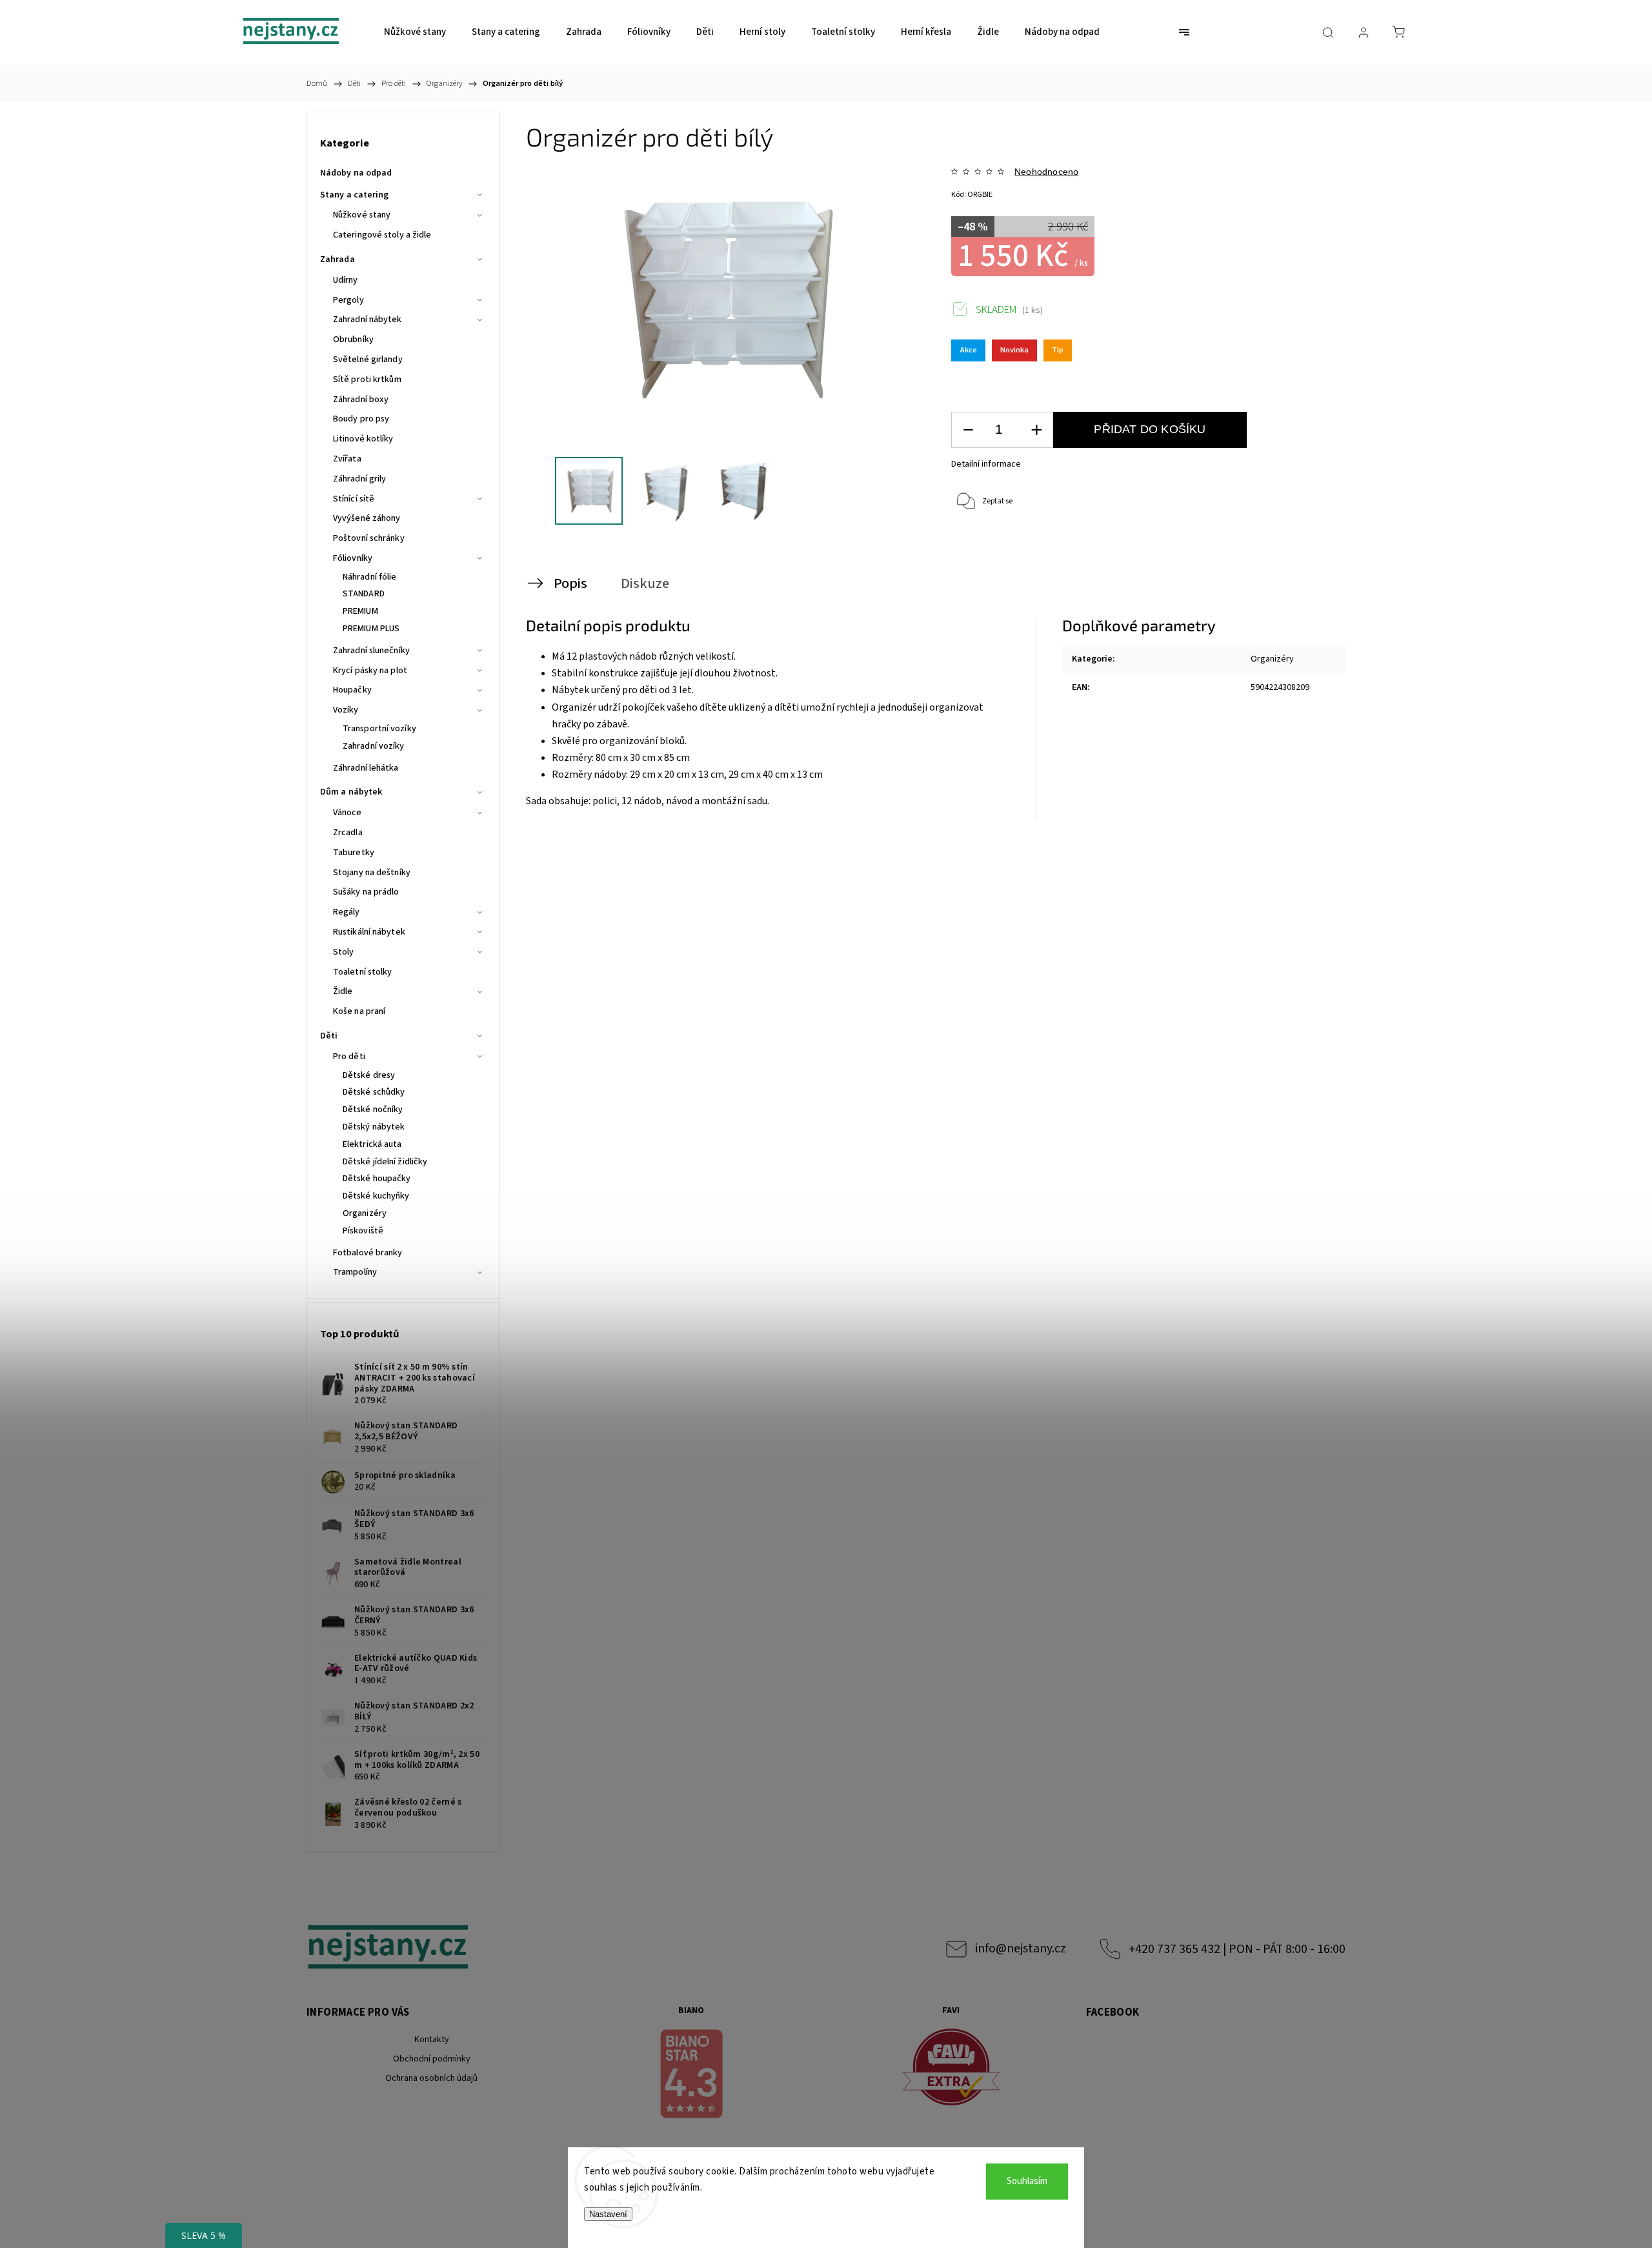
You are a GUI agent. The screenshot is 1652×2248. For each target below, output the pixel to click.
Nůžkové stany (362, 215)
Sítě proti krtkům (367, 380)
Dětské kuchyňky (376, 1196)
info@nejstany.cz (1021, 1949)
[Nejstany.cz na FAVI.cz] (951, 2069)
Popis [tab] (570, 583)
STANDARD (364, 594)
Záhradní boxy (361, 400)
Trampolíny (355, 1272)
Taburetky (354, 853)
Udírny (346, 280)
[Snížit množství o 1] (968, 430)
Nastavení (608, 2214)
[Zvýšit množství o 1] (1036, 430)
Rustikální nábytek (369, 932)
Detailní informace (986, 464)
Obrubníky (353, 339)
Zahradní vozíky (374, 746)
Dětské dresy (369, 1075)
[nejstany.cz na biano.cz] (692, 2076)
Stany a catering (355, 195)
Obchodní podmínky (432, 2059)
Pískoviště (363, 1231)
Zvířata (347, 459)
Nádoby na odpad (356, 173)
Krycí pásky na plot (370, 671)
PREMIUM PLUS (371, 629)
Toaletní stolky (363, 972)
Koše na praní (359, 1011)
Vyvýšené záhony (367, 518)
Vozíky (346, 710)
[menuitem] (415, 32)
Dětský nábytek (374, 1127)
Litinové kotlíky (363, 439)
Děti (329, 1036)
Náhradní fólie (369, 577)
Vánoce (348, 813)
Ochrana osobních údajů (431, 2078)
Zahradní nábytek (368, 319)
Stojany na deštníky (372, 873)
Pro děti (349, 1057)
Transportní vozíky (379, 729)
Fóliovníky (353, 558)
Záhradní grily (359, 479)
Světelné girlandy (368, 359)
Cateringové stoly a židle (382, 235)
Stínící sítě (354, 499)
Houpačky (352, 690)
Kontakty (432, 2040)
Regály (347, 912)
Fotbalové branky (368, 1253)
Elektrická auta (372, 1144)
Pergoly (348, 300)
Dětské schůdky (374, 1092)
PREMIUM (360, 611)
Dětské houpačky (377, 1179)
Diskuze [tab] (645, 583)
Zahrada (337, 259)
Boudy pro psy (361, 419)
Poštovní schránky (369, 538)
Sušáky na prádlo (366, 892)
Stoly (344, 952)
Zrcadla (348, 833)
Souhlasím (1027, 2181)
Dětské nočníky (373, 1109)
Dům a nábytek (351, 792)
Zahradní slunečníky (371, 651)
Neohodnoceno (1046, 172)
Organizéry (365, 1213)
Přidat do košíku (1150, 429)
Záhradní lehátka (366, 768)
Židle (343, 991)
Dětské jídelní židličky (385, 1162)
